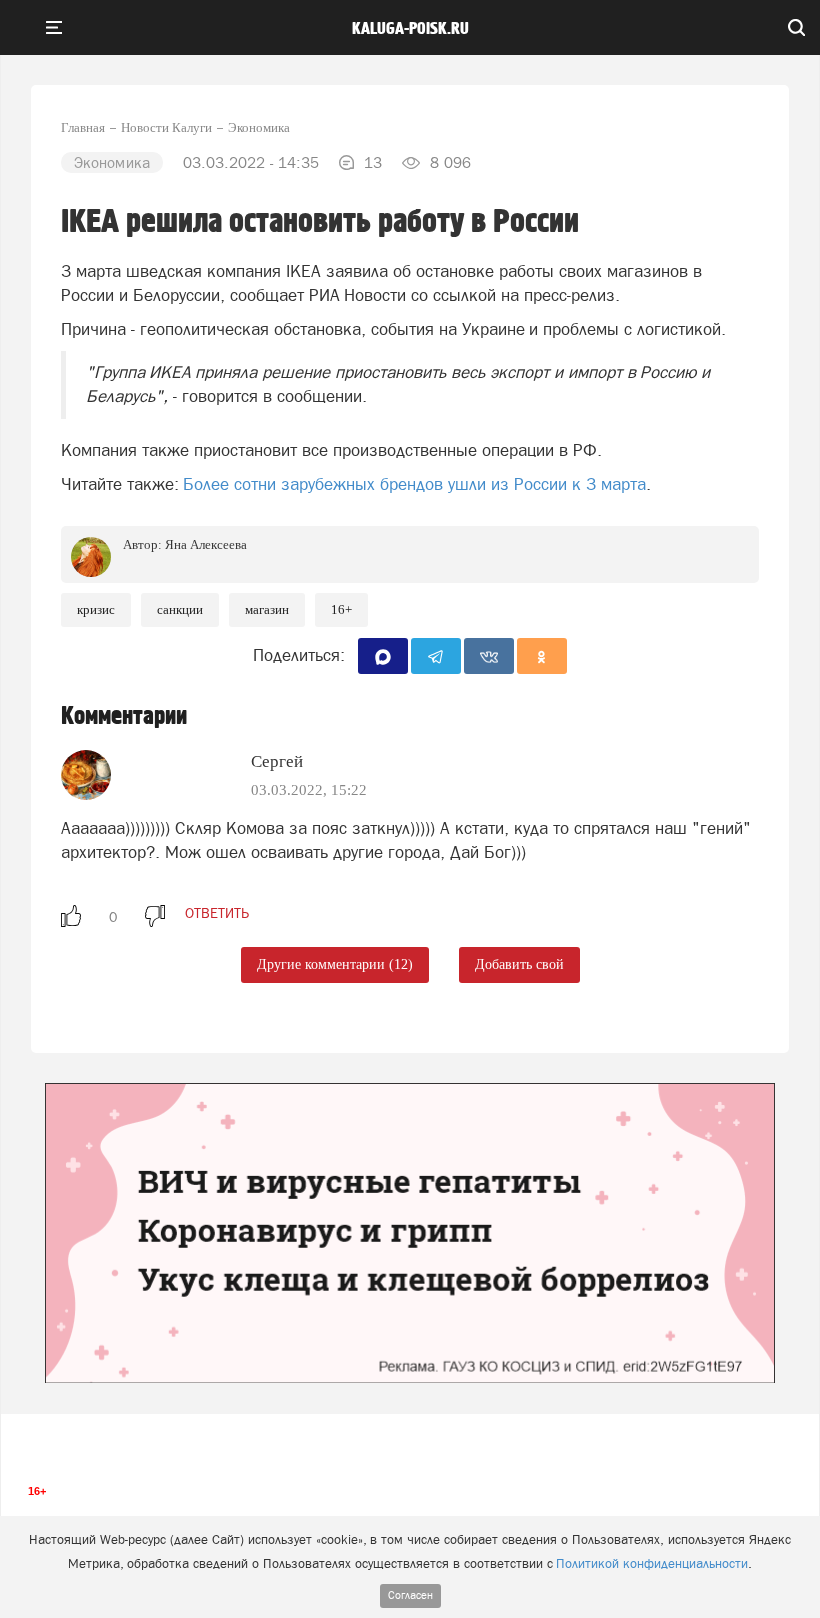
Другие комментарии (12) (335, 964)
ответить (217, 913)
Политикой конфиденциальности (652, 1563)
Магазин (267, 609)
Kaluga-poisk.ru (410, 29)
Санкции (180, 609)
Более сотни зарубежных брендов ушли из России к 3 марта (414, 484)
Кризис (96, 609)
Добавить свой (519, 964)
